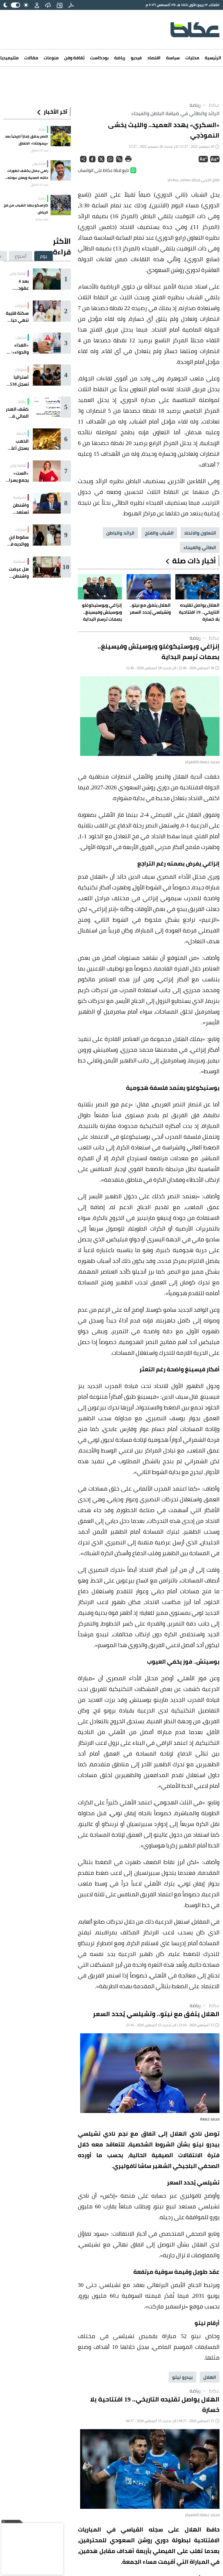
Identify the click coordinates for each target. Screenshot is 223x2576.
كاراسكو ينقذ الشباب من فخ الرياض (26, 209)
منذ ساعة (42, 219)
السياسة (20, 497)
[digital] (71, 5)
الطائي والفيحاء (200, 547)
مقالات (31, 58)
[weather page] (48, 5)
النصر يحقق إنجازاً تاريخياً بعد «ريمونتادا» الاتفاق (27, 140)
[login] (37, 5)
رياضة (120, 58)
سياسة (173, 58)
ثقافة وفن (74, 58)
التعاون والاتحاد (200, 533)
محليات (192, 58)
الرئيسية (213, 58)
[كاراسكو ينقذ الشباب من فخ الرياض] (61, 205)
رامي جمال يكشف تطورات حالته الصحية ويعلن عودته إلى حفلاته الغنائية (28, 174)
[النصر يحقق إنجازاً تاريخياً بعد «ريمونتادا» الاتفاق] (61, 136)
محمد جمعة (210, 2119)
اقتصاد (154, 58)
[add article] (60, 5)
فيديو (136, 58)
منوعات (51, 58)
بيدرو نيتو (182, 2377)
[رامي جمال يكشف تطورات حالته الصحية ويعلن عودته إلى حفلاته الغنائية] (61, 170)
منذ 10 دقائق (39, 150)
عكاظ (211, 105)
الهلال (210, 2377)
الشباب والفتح (159, 533)
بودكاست (99, 58)
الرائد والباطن (120, 533)
